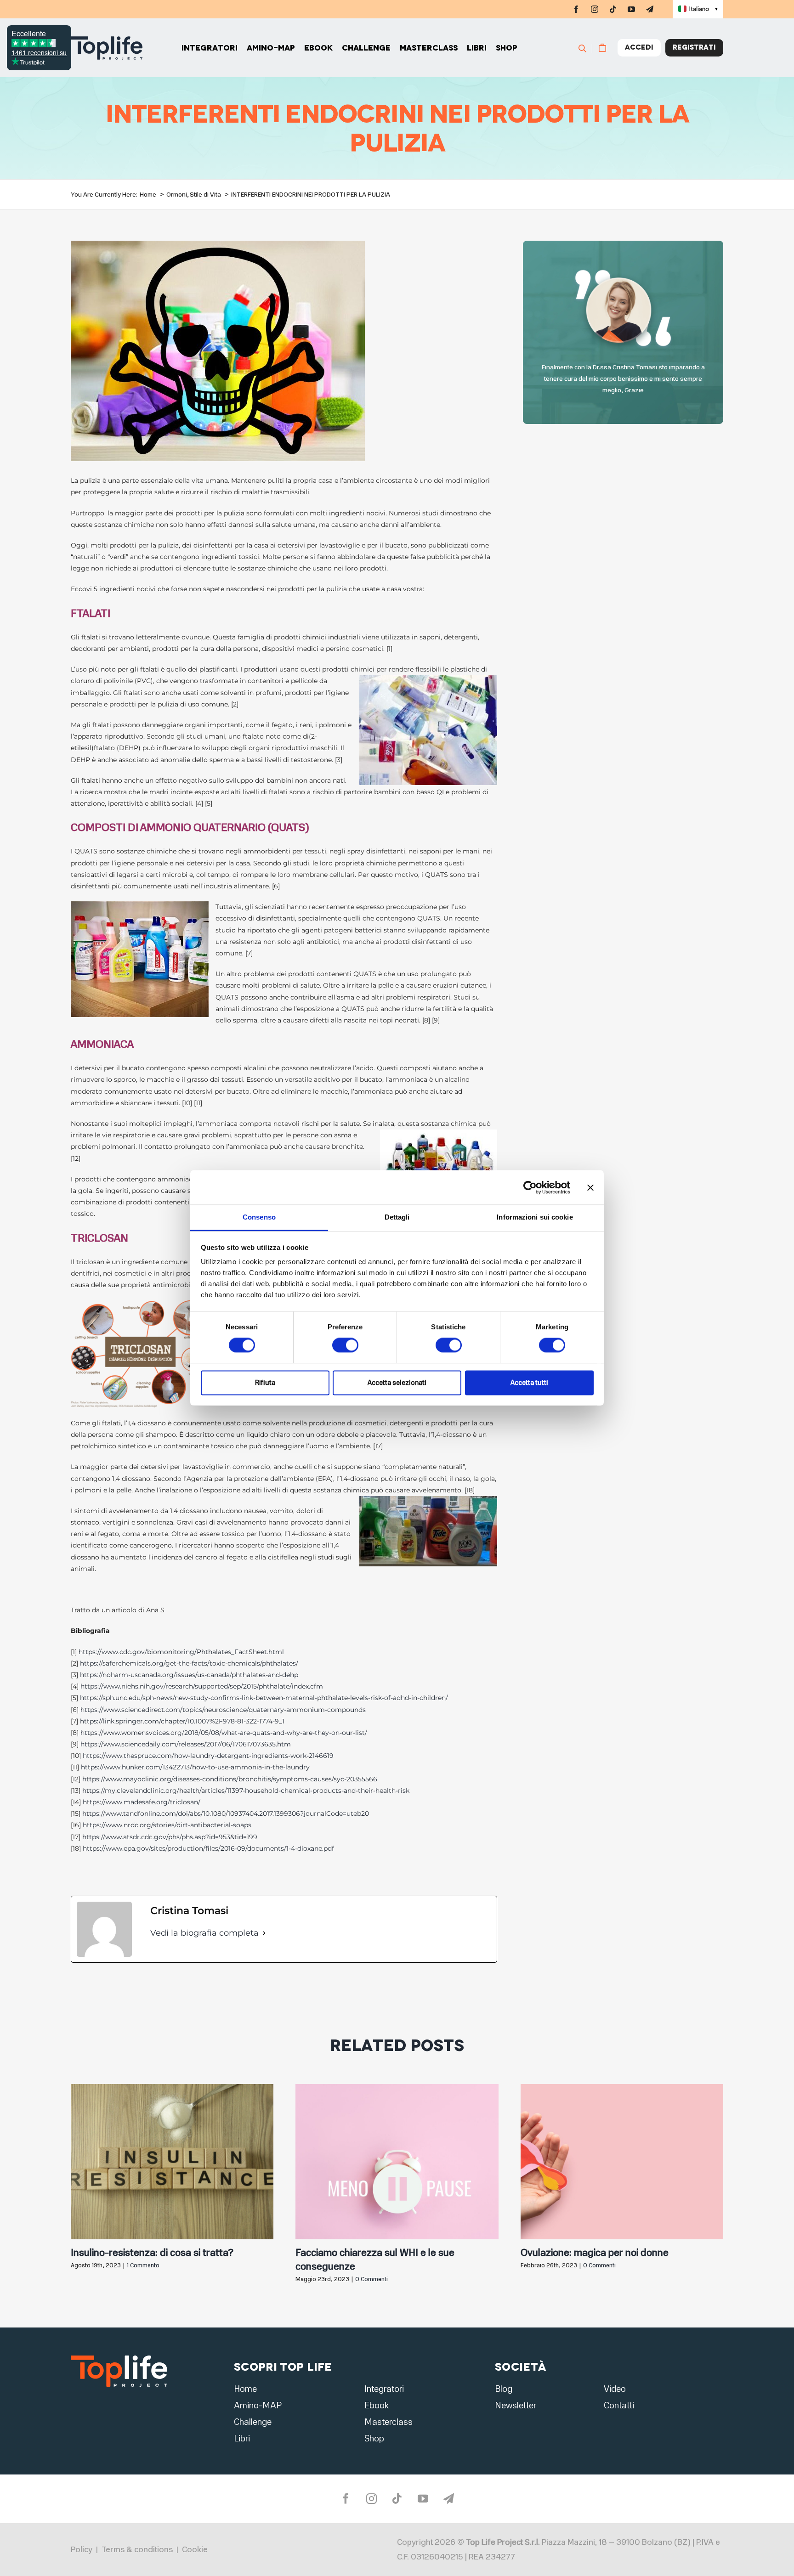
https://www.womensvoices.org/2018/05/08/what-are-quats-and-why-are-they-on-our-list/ (224, 1733)
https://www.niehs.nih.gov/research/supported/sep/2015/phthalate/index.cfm (202, 1686)
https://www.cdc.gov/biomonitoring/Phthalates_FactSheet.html (181, 1652)
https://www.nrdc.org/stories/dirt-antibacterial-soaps (167, 1825)
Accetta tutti (529, 1383)
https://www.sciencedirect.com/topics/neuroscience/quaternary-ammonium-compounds (223, 1710)
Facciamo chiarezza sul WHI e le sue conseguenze (375, 2260)
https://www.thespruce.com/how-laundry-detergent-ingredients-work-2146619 (208, 1756)
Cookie (195, 2549)
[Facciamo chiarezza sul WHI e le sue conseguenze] (397, 2088)
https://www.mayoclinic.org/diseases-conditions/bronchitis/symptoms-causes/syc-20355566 (230, 1779)
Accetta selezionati (397, 1383)
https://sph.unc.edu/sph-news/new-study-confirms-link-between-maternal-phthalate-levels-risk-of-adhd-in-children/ (264, 1698)
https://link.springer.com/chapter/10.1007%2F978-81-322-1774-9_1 (182, 1721)
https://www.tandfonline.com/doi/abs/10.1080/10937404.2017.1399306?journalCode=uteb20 (226, 1813)
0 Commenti (371, 2279)
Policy (82, 2549)
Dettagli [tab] (397, 1217)
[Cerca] (587, 48)
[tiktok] (613, 9)
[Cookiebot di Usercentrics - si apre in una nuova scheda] (530, 1187)
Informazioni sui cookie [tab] (535, 1217)
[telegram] (650, 9)
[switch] (345, 1345)
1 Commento (143, 2265)
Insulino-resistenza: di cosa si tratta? (152, 2253)
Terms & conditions (137, 2549)
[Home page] (107, 48)
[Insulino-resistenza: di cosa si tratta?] (172, 2088)
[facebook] (576, 9)
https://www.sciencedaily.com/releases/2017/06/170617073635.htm (186, 1744)
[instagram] (595, 9)
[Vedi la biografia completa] (264, 1933)
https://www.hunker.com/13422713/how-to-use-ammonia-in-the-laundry (195, 1767)
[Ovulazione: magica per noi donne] (622, 2088)
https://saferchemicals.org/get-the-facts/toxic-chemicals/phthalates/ (189, 1663)
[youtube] (631, 9)
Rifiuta (265, 1383)
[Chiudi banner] (590, 1187)
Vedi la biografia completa (204, 1933)
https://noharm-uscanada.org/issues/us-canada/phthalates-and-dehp (189, 1675)
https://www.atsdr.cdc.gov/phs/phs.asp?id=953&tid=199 (170, 1837)
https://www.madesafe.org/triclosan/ (142, 1802)
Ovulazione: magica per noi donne (595, 2253)
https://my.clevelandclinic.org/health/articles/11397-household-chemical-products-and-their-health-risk (246, 1791)
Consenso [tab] (259, 1217)
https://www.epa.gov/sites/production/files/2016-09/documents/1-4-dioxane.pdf (208, 1848)
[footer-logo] (119, 2358)
